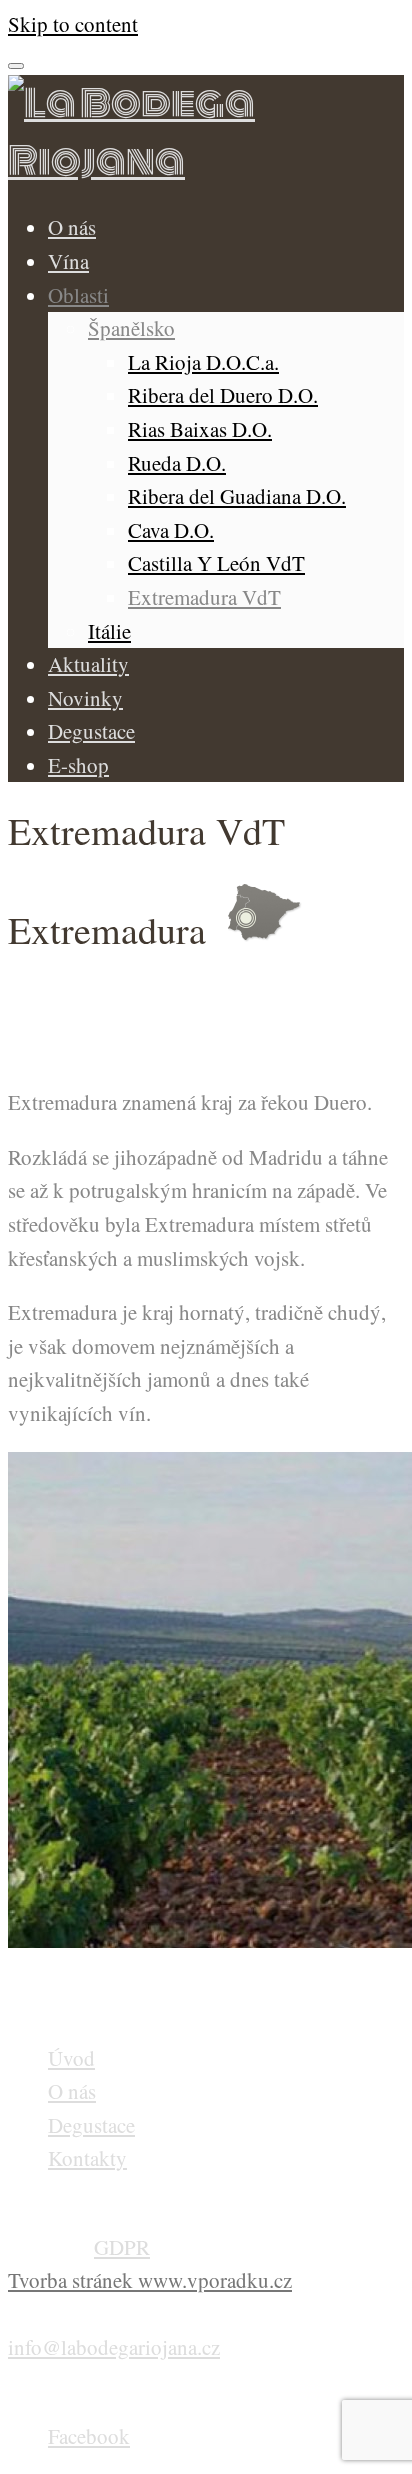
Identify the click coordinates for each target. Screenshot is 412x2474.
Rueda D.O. (177, 463)
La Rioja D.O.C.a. (203, 362)
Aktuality (88, 664)
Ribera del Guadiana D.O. (237, 496)
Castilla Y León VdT (216, 563)
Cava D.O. (171, 530)
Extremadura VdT (204, 597)
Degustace (91, 731)
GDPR (122, 2247)
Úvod (71, 2058)
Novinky (85, 698)
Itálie (109, 631)
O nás (72, 227)
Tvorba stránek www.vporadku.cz (150, 2280)
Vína (68, 261)
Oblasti (78, 295)
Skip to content (73, 24)
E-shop (78, 765)
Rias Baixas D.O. (200, 429)
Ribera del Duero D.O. (223, 395)
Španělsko (131, 328)
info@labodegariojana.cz (114, 2347)
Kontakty (87, 2158)
